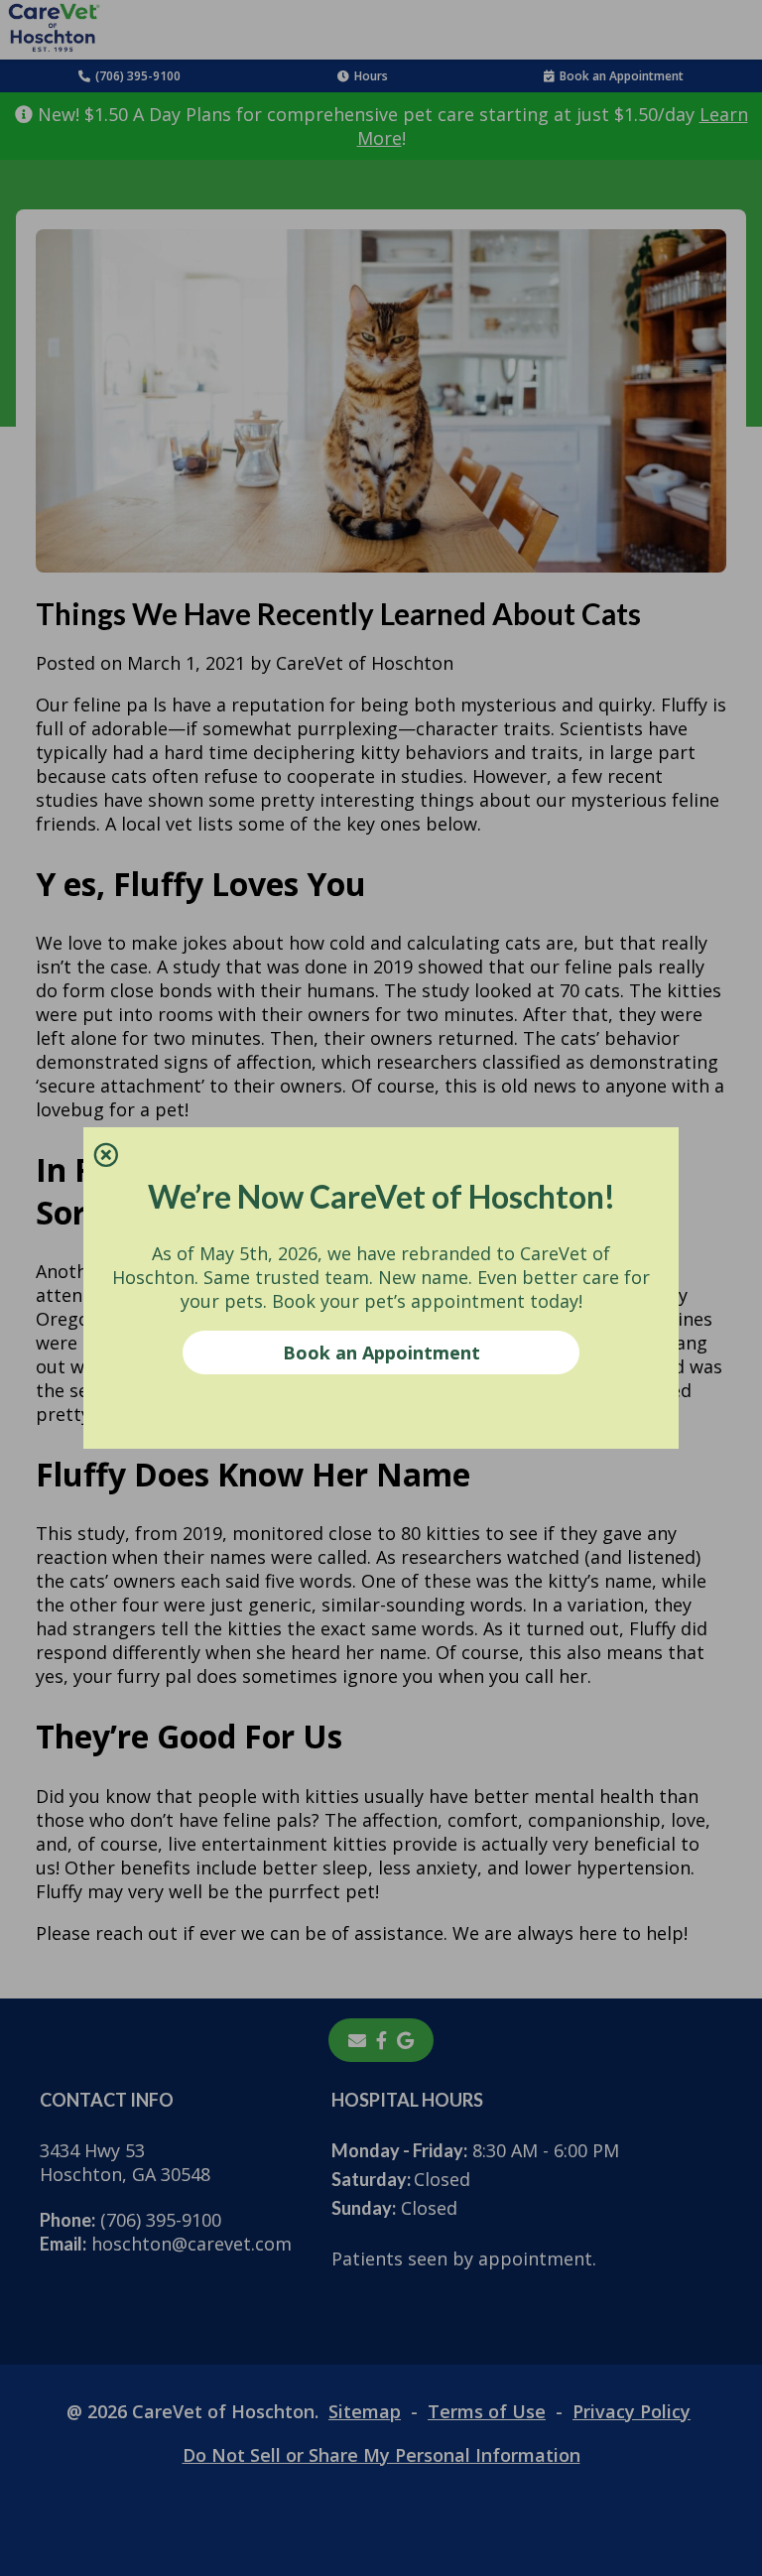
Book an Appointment (381, 1352)
